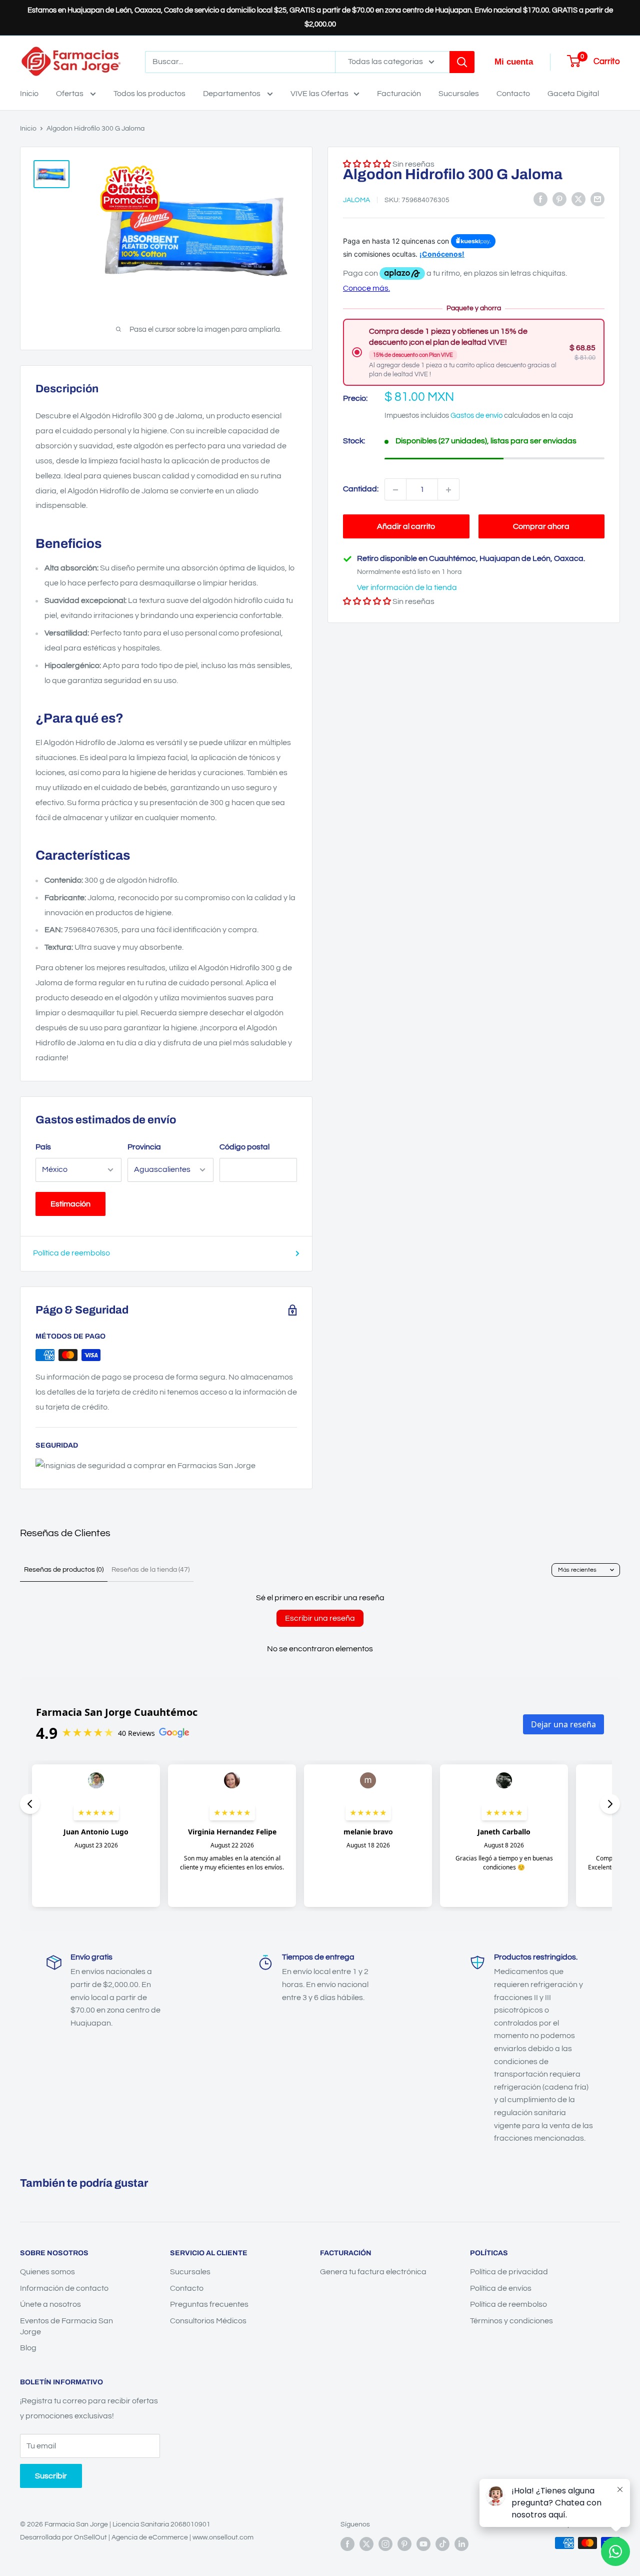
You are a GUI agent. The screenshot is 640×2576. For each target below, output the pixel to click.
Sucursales (459, 94)
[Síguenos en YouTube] (423, 2544)
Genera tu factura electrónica (373, 2272)
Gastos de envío (476, 416)
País (43, 1147)
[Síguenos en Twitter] (366, 2544)
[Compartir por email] (597, 199)
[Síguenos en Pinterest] (404, 2544)
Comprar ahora (541, 527)
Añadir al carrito (406, 527)
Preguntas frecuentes (209, 2304)
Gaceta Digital (573, 94)
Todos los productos (149, 94)
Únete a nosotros (50, 2304)
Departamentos (232, 94)
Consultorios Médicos (208, 2321)
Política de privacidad (509, 2272)
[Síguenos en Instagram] (385, 2544)
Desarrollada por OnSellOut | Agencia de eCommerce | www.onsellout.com (137, 2537)
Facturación (399, 94)
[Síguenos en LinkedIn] (461, 2544)
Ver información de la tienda (407, 588)
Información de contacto (64, 2288)
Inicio (29, 94)
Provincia (144, 1147)
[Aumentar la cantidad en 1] (448, 490)
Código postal (244, 1147)
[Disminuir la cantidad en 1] (395, 490)
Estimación (70, 1204)
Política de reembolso (71, 1253)
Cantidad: (361, 489)
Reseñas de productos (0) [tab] (64, 1570)
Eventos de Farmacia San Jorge (66, 2326)
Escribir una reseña (320, 1618)
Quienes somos (47, 2272)
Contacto (513, 94)
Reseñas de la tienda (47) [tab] (150, 1570)
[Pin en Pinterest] (559, 199)
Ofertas (70, 94)
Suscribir (51, 2476)
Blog (28, 2348)
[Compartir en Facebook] (540, 199)
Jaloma (356, 200)
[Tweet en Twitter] (578, 199)
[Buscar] (462, 62)
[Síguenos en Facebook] (347, 2544)
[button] (367, 602)
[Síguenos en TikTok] (442, 2544)
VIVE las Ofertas (319, 94)
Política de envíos (501, 2288)
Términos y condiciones (511, 2321)
